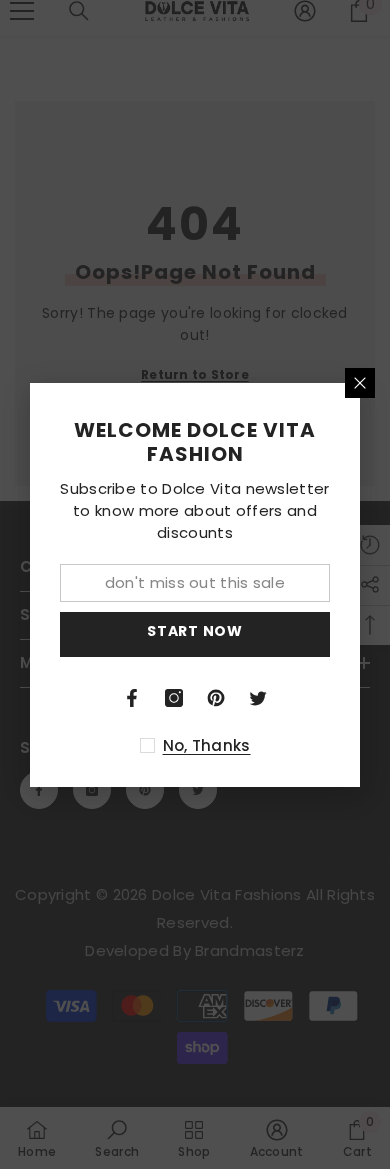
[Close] (360, 383)
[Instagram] (174, 698)
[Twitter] (258, 698)
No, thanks (207, 745)
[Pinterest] (216, 698)
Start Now (194, 631)
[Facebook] (132, 698)
